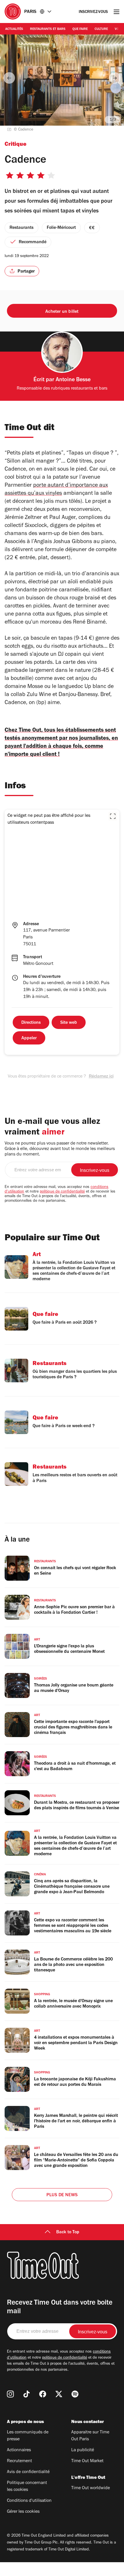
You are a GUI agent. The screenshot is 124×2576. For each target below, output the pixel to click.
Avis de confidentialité (28, 2472)
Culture (101, 29)
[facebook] (43, 2394)
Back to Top (68, 2232)
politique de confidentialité (62, 1192)
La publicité (83, 2450)
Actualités (14, 29)
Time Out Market (87, 2461)
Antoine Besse (73, 380)
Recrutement (19, 2461)
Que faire (80, 29)
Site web (69, 1023)
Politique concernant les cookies (27, 2487)
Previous (9, 78)
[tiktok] (27, 2394)
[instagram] (10, 2394)
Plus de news (62, 2195)
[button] (113, 816)
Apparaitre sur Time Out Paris (90, 2436)
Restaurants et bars (48, 29)
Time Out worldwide (91, 2488)
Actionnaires (19, 2450)
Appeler (29, 1038)
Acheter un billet (62, 312)
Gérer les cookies (23, 2512)
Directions (31, 1023)
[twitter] (59, 2394)
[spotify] (75, 2394)
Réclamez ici (101, 1077)
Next (115, 78)
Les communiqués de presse (28, 2436)
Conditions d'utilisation (29, 2501)
